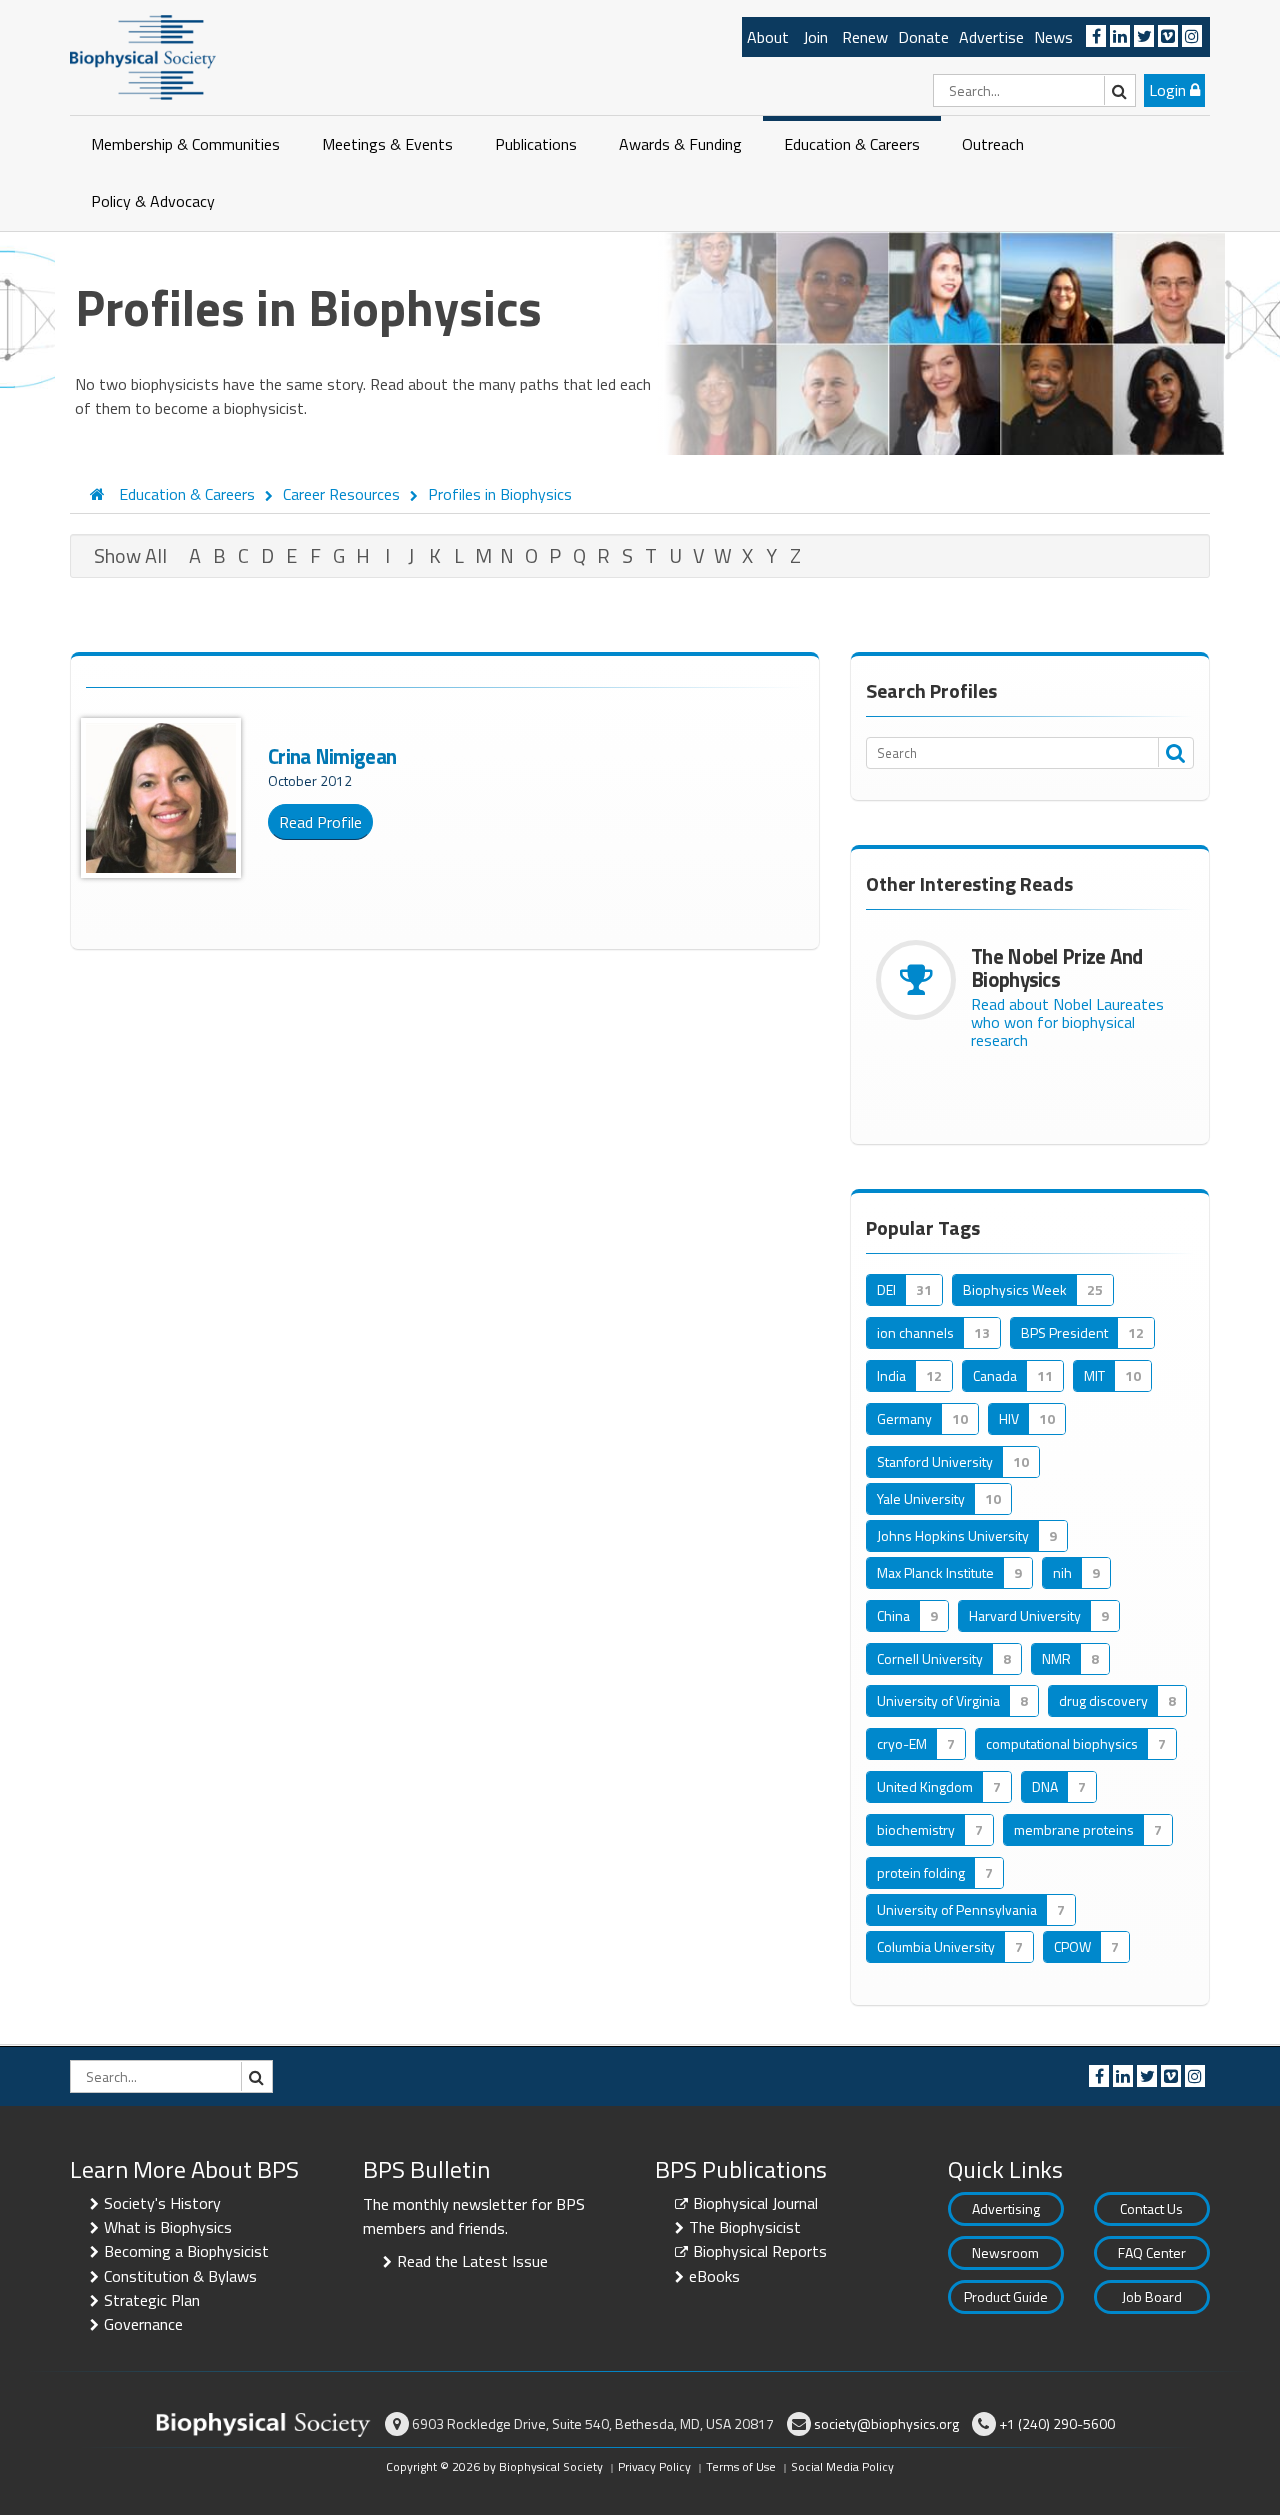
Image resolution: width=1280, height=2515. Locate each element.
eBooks (714, 2276)
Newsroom (1005, 2252)
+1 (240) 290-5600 (1057, 2423)
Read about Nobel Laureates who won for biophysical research (1067, 1022)
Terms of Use (741, 2466)
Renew (865, 37)
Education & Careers (852, 144)
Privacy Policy (654, 2466)
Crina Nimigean (332, 756)
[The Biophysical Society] (143, 56)
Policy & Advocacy (153, 201)
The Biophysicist (745, 2227)
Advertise (991, 37)
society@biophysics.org (886, 2423)
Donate (923, 37)
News (1053, 37)
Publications (536, 144)
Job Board (1152, 2296)
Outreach (993, 144)
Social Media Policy (842, 2466)
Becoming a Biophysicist (186, 2251)
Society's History (162, 2203)
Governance (143, 2324)
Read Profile (320, 822)
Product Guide (1006, 2296)
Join (815, 37)
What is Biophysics (168, 2227)
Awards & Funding (680, 144)
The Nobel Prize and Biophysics (1057, 967)
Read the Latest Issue (472, 2261)
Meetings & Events (387, 144)
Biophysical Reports (760, 2251)
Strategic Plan (152, 2300)
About (768, 37)
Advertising (1006, 2208)
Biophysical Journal (755, 2203)
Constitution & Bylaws (180, 2276)
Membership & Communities (185, 144)
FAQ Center (1152, 2252)
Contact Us (1151, 2208)
